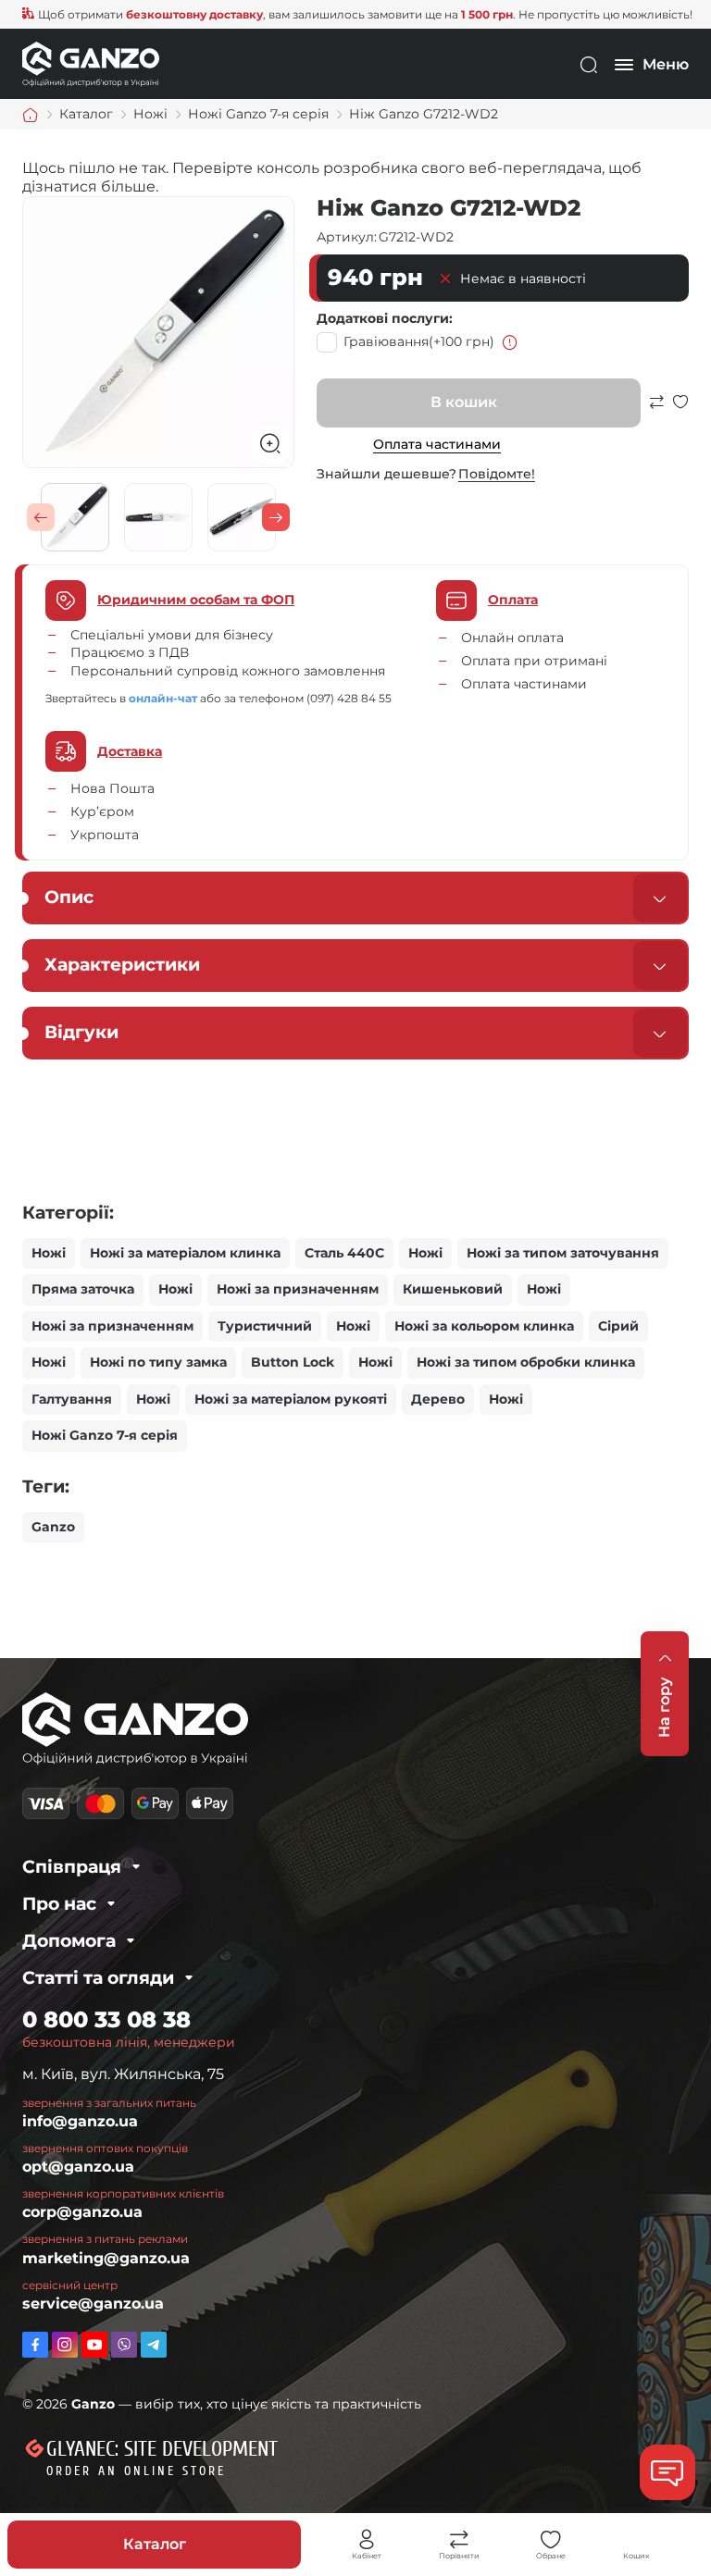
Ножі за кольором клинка (484, 1326)
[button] (41, 517)
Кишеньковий (453, 1289)
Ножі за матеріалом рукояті (291, 1399)
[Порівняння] (459, 2540)
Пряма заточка (83, 1289)
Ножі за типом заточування (563, 1253)
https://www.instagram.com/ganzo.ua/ (65, 2345)
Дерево (438, 1399)
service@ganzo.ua (93, 2304)
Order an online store (136, 2471)
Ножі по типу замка (158, 1362)
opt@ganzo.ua (78, 2167)
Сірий (618, 1326)
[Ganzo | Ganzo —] (91, 63)
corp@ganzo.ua (82, 2212)
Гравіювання (419, 341)
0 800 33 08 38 (106, 2019)
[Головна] (31, 115)
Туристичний (265, 1326)
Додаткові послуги (383, 318)
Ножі (49, 1253)
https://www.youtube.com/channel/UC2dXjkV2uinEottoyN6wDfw (94, 2345)
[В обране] (680, 410)
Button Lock (293, 1362)
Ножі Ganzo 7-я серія (105, 1435)
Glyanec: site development (162, 2449)
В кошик (464, 402)
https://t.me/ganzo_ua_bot (154, 2345)
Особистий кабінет (367, 2540)
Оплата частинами (437, 444)
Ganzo (53, 1527)
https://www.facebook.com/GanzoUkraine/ (35, 2345)
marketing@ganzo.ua (106, 2258)
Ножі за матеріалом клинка (185, 1253)
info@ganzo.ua (80, 2121)
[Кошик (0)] (637, 2540)
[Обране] (551, 2540)
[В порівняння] (656, 410)
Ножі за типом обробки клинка (526, 1362)
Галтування (72, 1399)
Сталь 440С (344, 1253)
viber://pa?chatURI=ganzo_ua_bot (124, 2345)
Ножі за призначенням (298, 1289)
